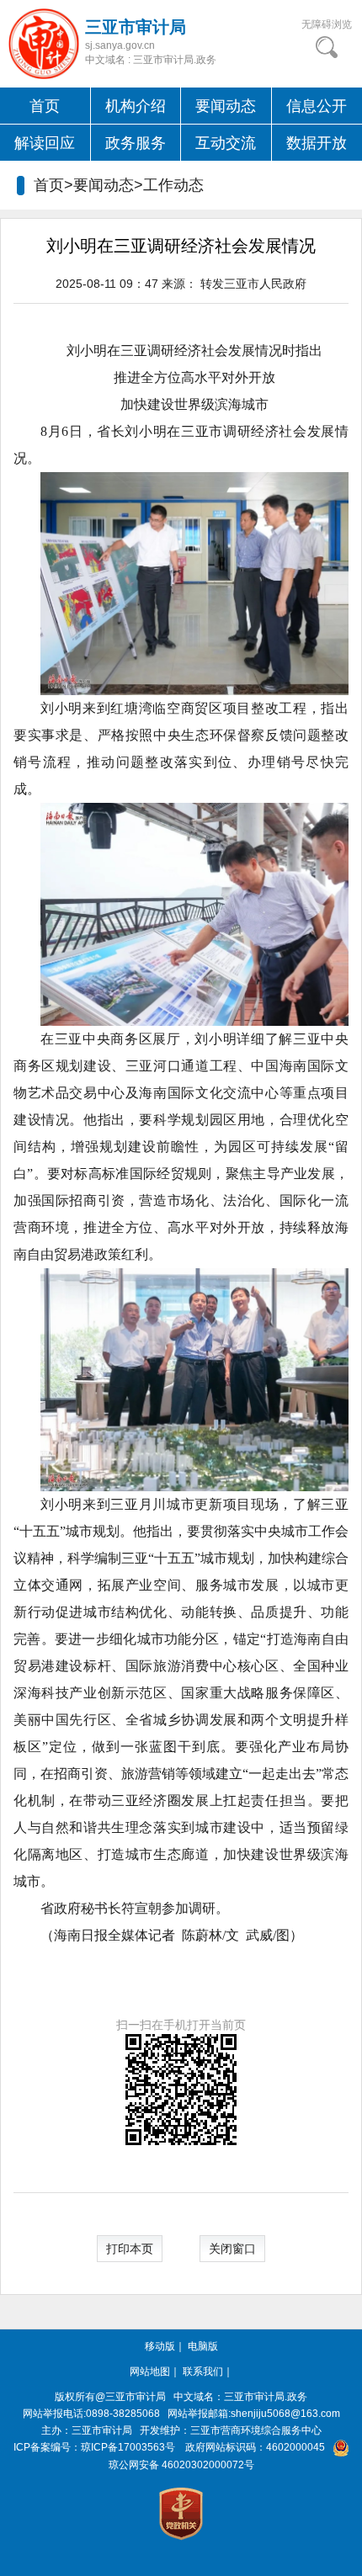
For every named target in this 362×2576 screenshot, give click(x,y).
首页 (45, 106)
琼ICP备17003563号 (128, 2447)
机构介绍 (136, 106)
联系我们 (203, 2372)
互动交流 (226, 143)
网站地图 (150, 2372)
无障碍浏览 (327, 24)
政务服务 (136, 143)
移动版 (160, 2346)
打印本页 (130, 2249)
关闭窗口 (232, 2249)
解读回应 (45, 143)
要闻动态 (226, 106)
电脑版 (203, 2346)
